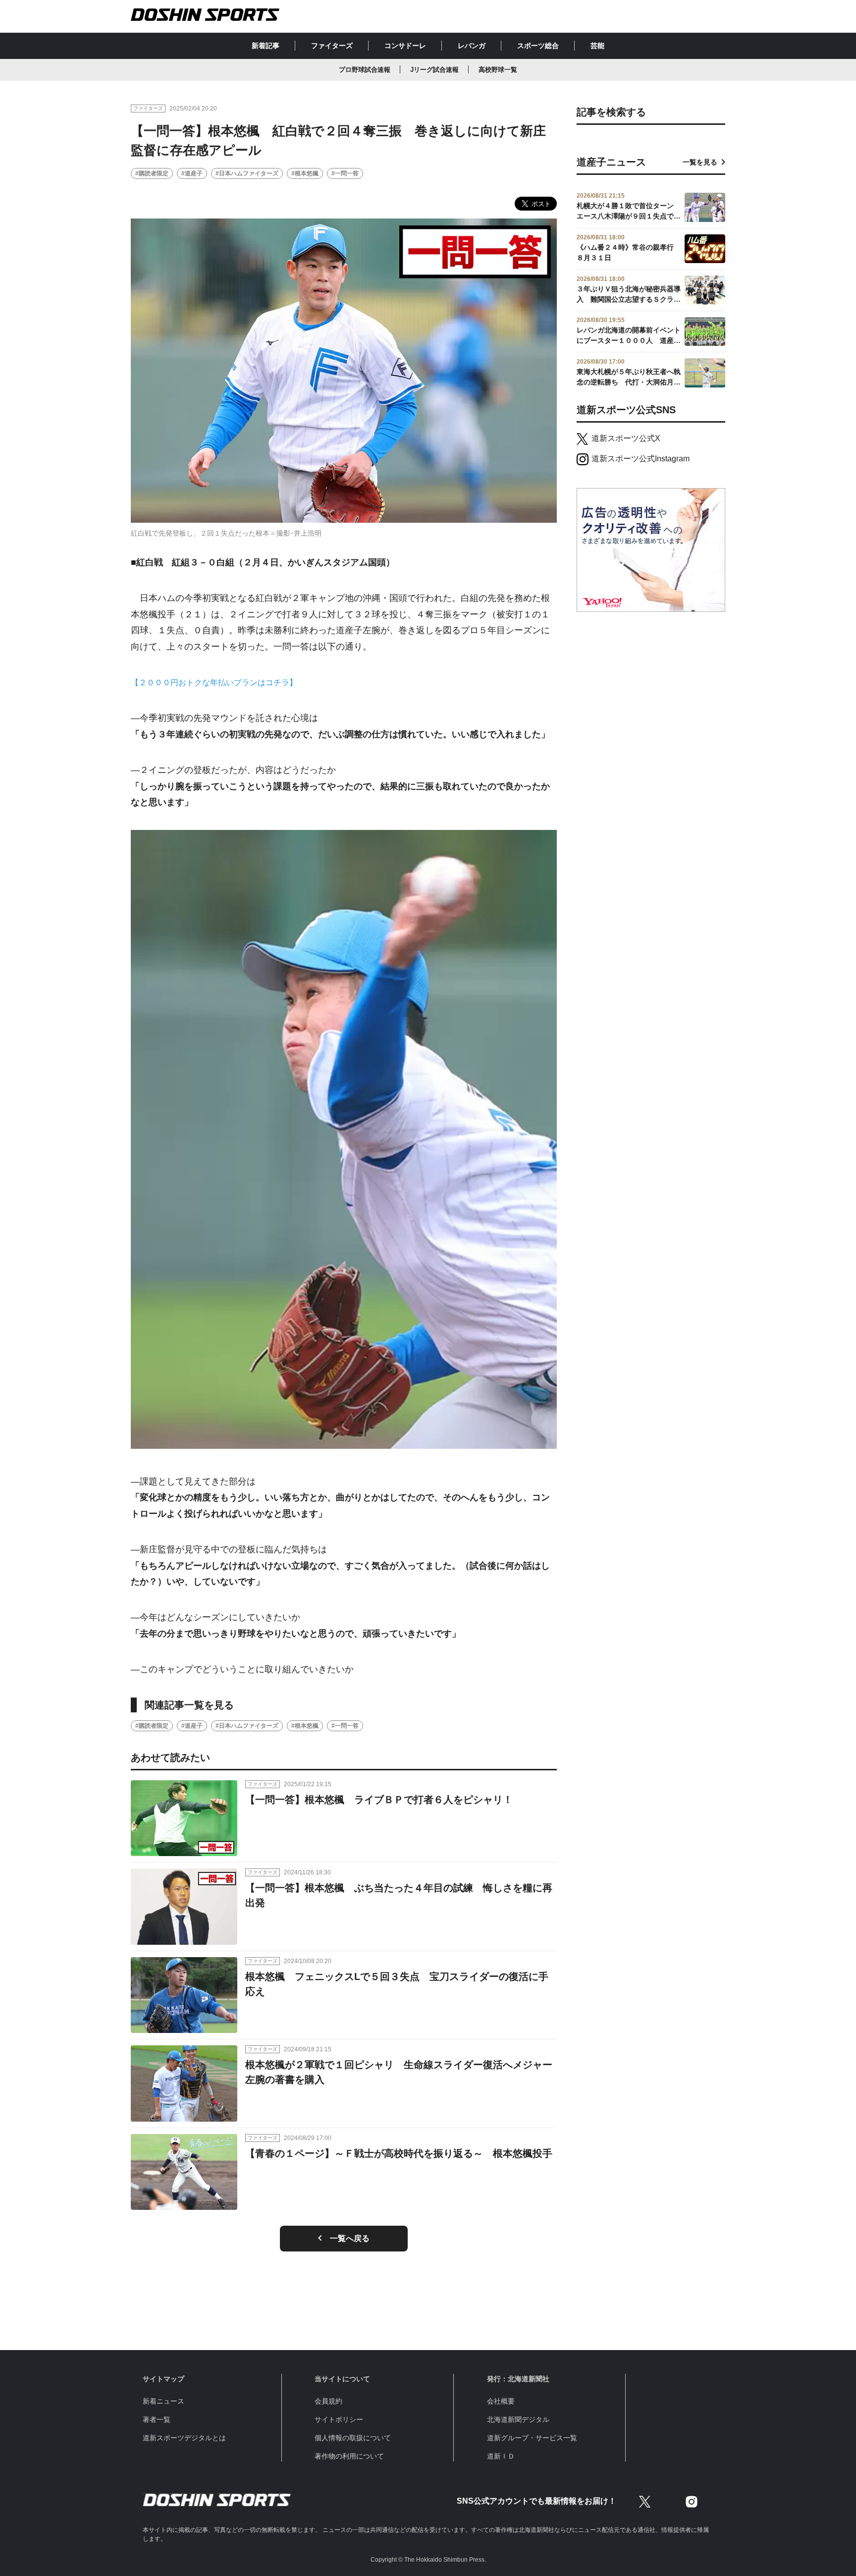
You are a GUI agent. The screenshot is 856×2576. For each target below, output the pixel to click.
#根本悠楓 (305, 173)
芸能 (597, 46)
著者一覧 (157, 2419)
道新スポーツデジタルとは (184, 2438)
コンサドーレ (405, 46)
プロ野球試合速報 (365, 70)
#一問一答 (345, 173)
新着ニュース (163, 2401)
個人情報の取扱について (353, 2438)
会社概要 (501, 2401)
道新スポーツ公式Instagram (641, 459)
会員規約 (328, 2401)
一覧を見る (700, 162)
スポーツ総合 (538, 46)
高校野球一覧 (498, 70)
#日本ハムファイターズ (247, 173)
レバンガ (472, 46)
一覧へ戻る (350, 2238)
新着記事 (266, 46)
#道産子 (192, 173)
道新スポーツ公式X (626, 438)
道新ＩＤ (501, 2456)
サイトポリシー (339, 2419)
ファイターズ (332, 46)
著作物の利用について (349, 2456)
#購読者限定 (152, 173)
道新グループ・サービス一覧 (532, 2438)
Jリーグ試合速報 (434, 70)
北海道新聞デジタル (518, 2419)
